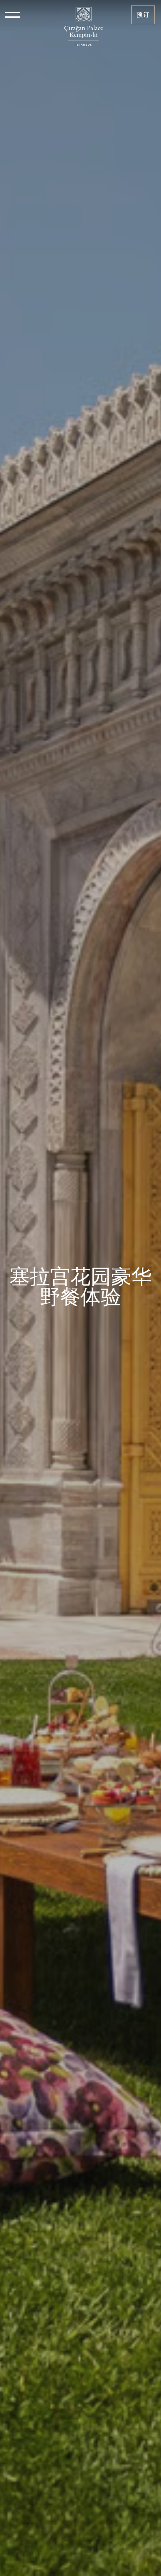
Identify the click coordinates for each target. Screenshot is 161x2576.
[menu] (13, 15)
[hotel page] (84, 15)
